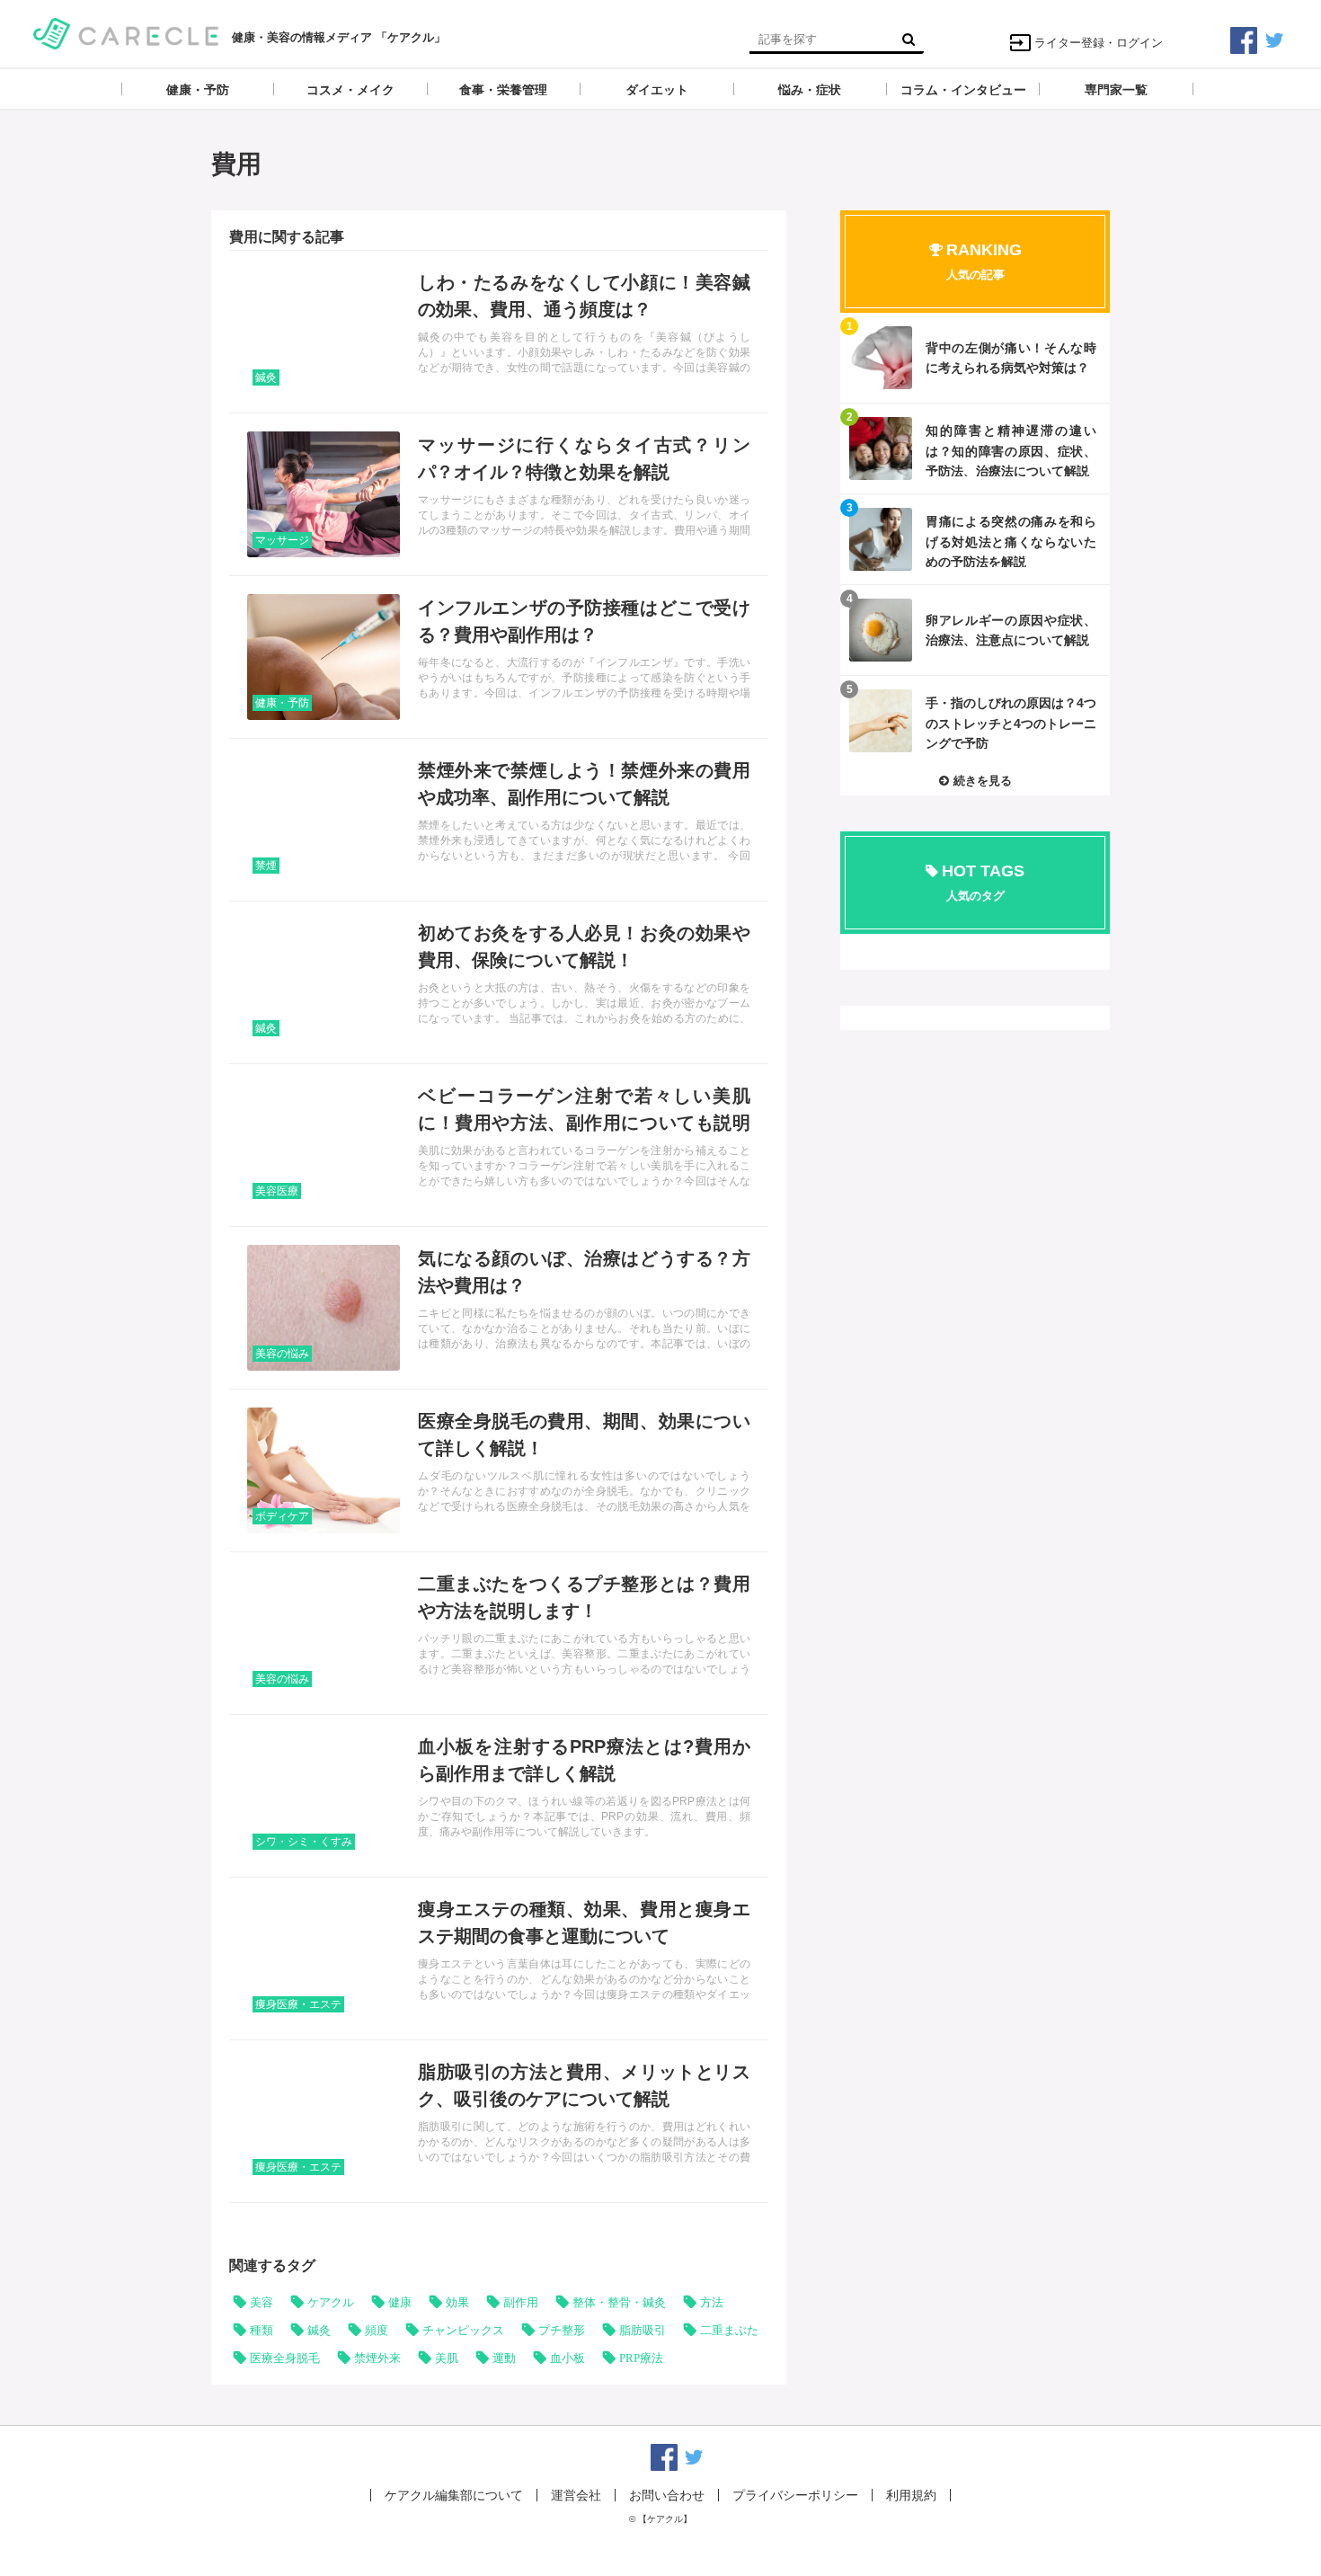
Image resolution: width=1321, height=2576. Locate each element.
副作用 (521, 2302)
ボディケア (282, 1516)
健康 (400, 2302)
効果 (457, 2302)
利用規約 (911, 2495)
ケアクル (331, 2302)
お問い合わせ (667, 2495)
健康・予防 (282, 703)
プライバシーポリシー (795, 2495)
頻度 (377, 2330)
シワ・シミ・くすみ (304, 1842)
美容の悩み (282, 1354)
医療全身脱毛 (285, 2358)
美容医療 (277, 1191)
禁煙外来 (377, 2358)
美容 (262, 2302)
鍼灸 (266, 378)
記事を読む (499, 332)
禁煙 (266, 866)
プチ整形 (562, 2330)
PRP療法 (641, 2358)
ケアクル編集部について (454, 2495)
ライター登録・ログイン (1099, 43)
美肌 (447, 2358)
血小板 (567, 2358)
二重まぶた (729, 2330)
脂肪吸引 (643, 2330)
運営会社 (576, 2495)
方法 (712, 2302)
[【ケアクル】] (126, 32)
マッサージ (282, 540)
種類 (262, 2330)
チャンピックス (463, 2330)
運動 (504, 2358)
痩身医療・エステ (298, 2004)
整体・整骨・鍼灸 (619, 2302)
